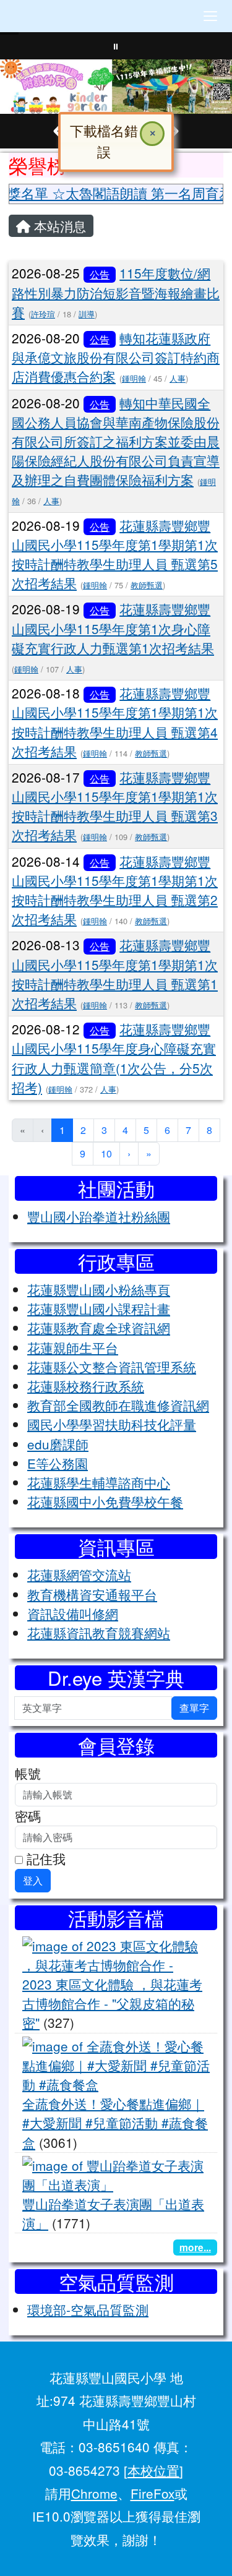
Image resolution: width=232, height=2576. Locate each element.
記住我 (44, 1858)
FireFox (153, 2493)
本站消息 (58, 226)
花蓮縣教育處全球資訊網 (99, 1328)
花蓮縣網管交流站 (79, 1574)
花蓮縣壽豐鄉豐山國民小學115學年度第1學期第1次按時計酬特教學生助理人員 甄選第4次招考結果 (115, 722)
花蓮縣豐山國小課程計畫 (99, 1308)
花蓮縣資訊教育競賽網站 (99, 1633)
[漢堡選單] (210, 16)
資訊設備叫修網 (73, 1613)
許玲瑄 (43, 314)
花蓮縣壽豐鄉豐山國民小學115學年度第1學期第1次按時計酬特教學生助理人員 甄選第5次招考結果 (115, 554)
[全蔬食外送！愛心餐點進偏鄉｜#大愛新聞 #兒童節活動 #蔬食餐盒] (116, 2063)
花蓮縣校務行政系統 (86, 1386)
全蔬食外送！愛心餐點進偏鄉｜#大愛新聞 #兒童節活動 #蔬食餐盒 (115, 2123)
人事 (178, 378)
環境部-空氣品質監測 (88, 2309)
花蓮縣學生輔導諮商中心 (99, 1482)
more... (195, 2247)
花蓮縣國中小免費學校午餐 (105, 1501)
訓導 (87, 314)
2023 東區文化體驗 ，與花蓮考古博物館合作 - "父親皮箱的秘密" (112, 2003)
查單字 (194, 1708)
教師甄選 (147, 585)
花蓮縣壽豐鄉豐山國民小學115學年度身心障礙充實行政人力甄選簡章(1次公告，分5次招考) (114, 1058)
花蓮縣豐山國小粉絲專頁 (99, 1289)
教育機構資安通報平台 (92, 1594)
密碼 (28, 1816)
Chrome (94, 2493)
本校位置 (153, 2470)
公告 (100, 274)
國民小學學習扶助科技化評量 (112, 1424)
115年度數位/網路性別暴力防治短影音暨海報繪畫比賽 (116, 292)
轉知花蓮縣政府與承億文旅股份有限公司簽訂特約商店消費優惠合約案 (116, 357)
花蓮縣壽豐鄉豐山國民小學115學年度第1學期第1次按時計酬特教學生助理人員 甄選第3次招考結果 (115, 806)
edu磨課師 (58, 1444)
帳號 (28, 1773)
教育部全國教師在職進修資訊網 (118, 1405)
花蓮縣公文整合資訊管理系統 (112, 1367)
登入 (33, 1880)
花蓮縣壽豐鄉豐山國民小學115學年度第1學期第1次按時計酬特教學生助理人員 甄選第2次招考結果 (115, 890)
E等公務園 (58, 1463)
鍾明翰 (134, 378)
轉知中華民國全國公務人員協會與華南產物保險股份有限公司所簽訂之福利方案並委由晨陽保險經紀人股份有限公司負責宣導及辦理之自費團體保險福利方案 (116, 441)
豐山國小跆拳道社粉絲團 (99, 1216)
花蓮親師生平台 (73, 1347)
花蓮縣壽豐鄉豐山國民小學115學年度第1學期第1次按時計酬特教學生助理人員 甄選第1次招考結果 (115, 974)
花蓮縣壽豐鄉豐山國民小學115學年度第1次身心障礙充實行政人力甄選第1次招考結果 (113, 628)
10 (106, 1153)
